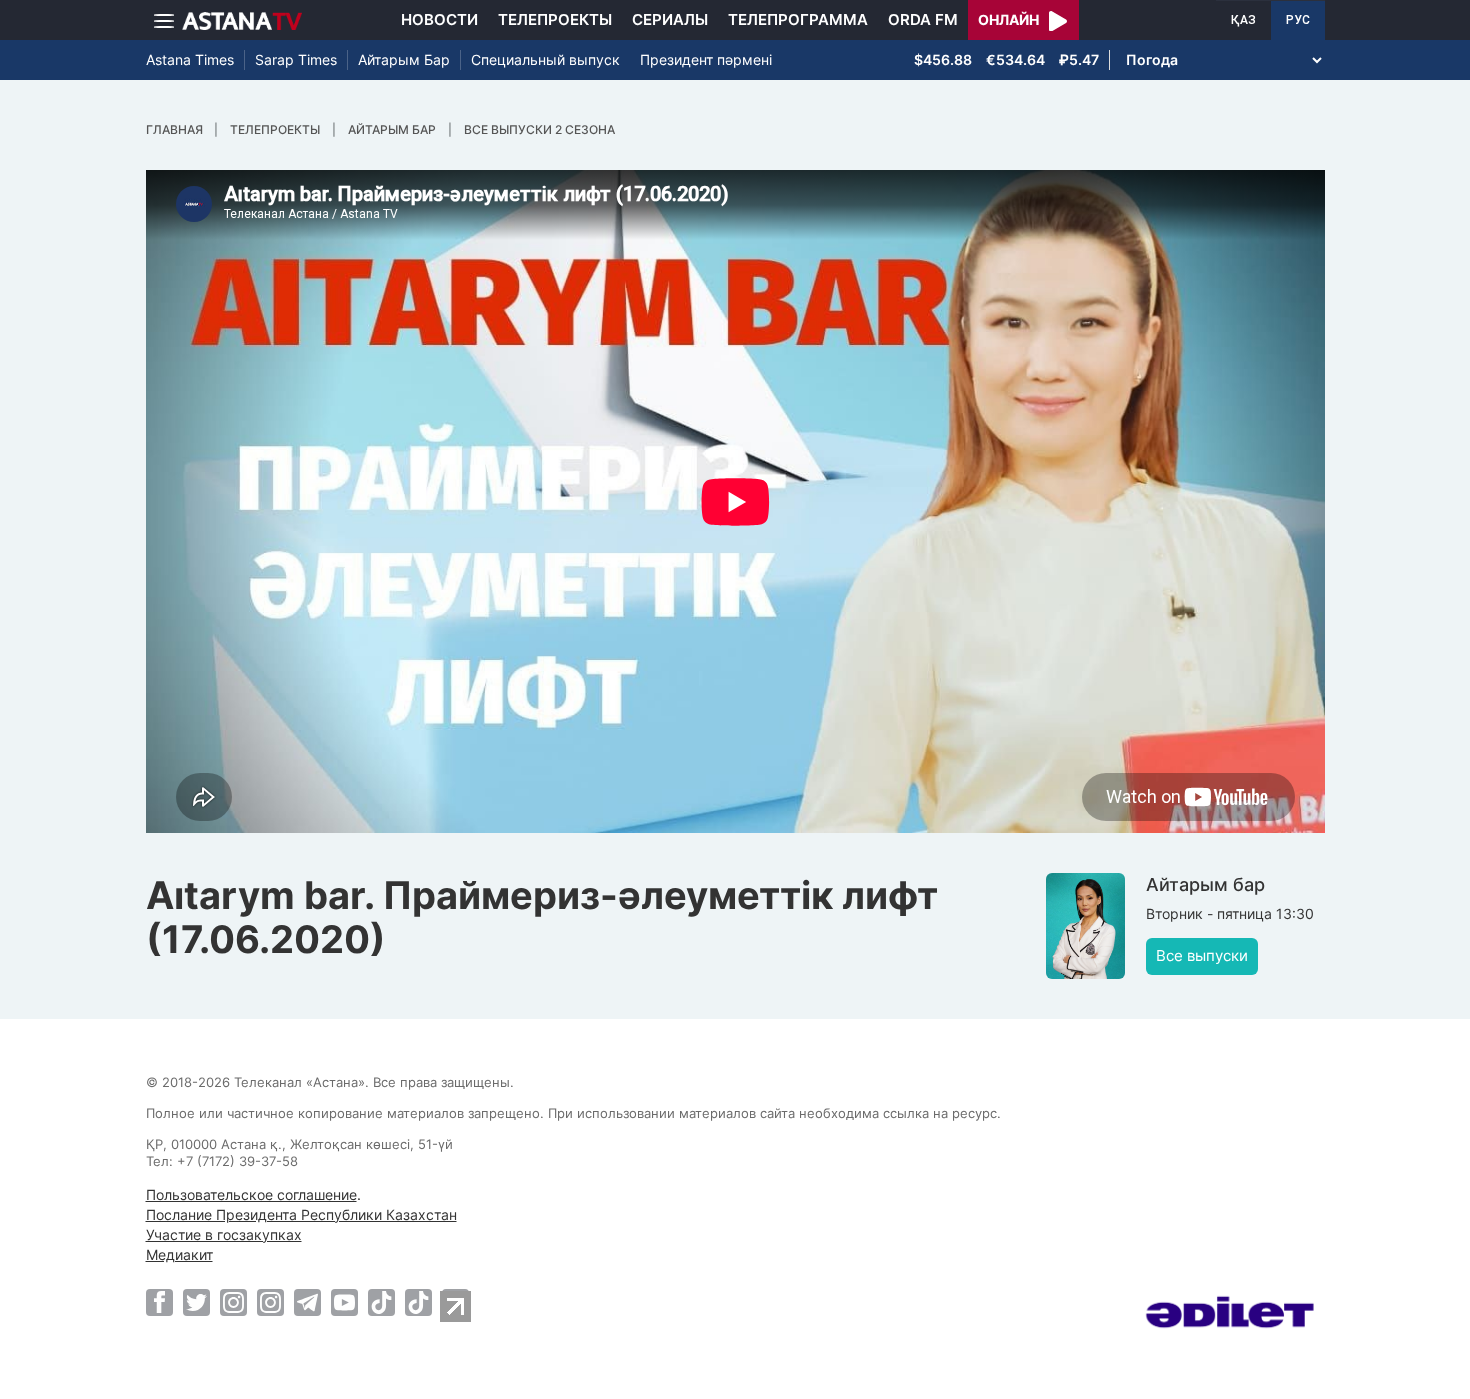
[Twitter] (196, 1302)
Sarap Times (296, 59)
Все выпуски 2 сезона (539, 129)
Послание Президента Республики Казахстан (301, 1214)
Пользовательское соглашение (251, 1194)
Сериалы (670, 19)
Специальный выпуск (545, 59)
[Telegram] (307, 1302)
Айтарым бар (392, 129)
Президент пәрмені (706, 59)
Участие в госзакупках (224, 1234)
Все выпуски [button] (1202, 955)
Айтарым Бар (404, 59)
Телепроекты (555, 19)
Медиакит (179, 1254)
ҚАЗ (1243, 20)
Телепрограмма (798, 19)
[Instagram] (233, 1302)
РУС (1298, 20)
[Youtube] (344, 1302)
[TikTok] (381, 1302)
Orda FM (923, 19)
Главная (174, 129)
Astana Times (190, 59)
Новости (439, 19)
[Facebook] (159, 1302)
